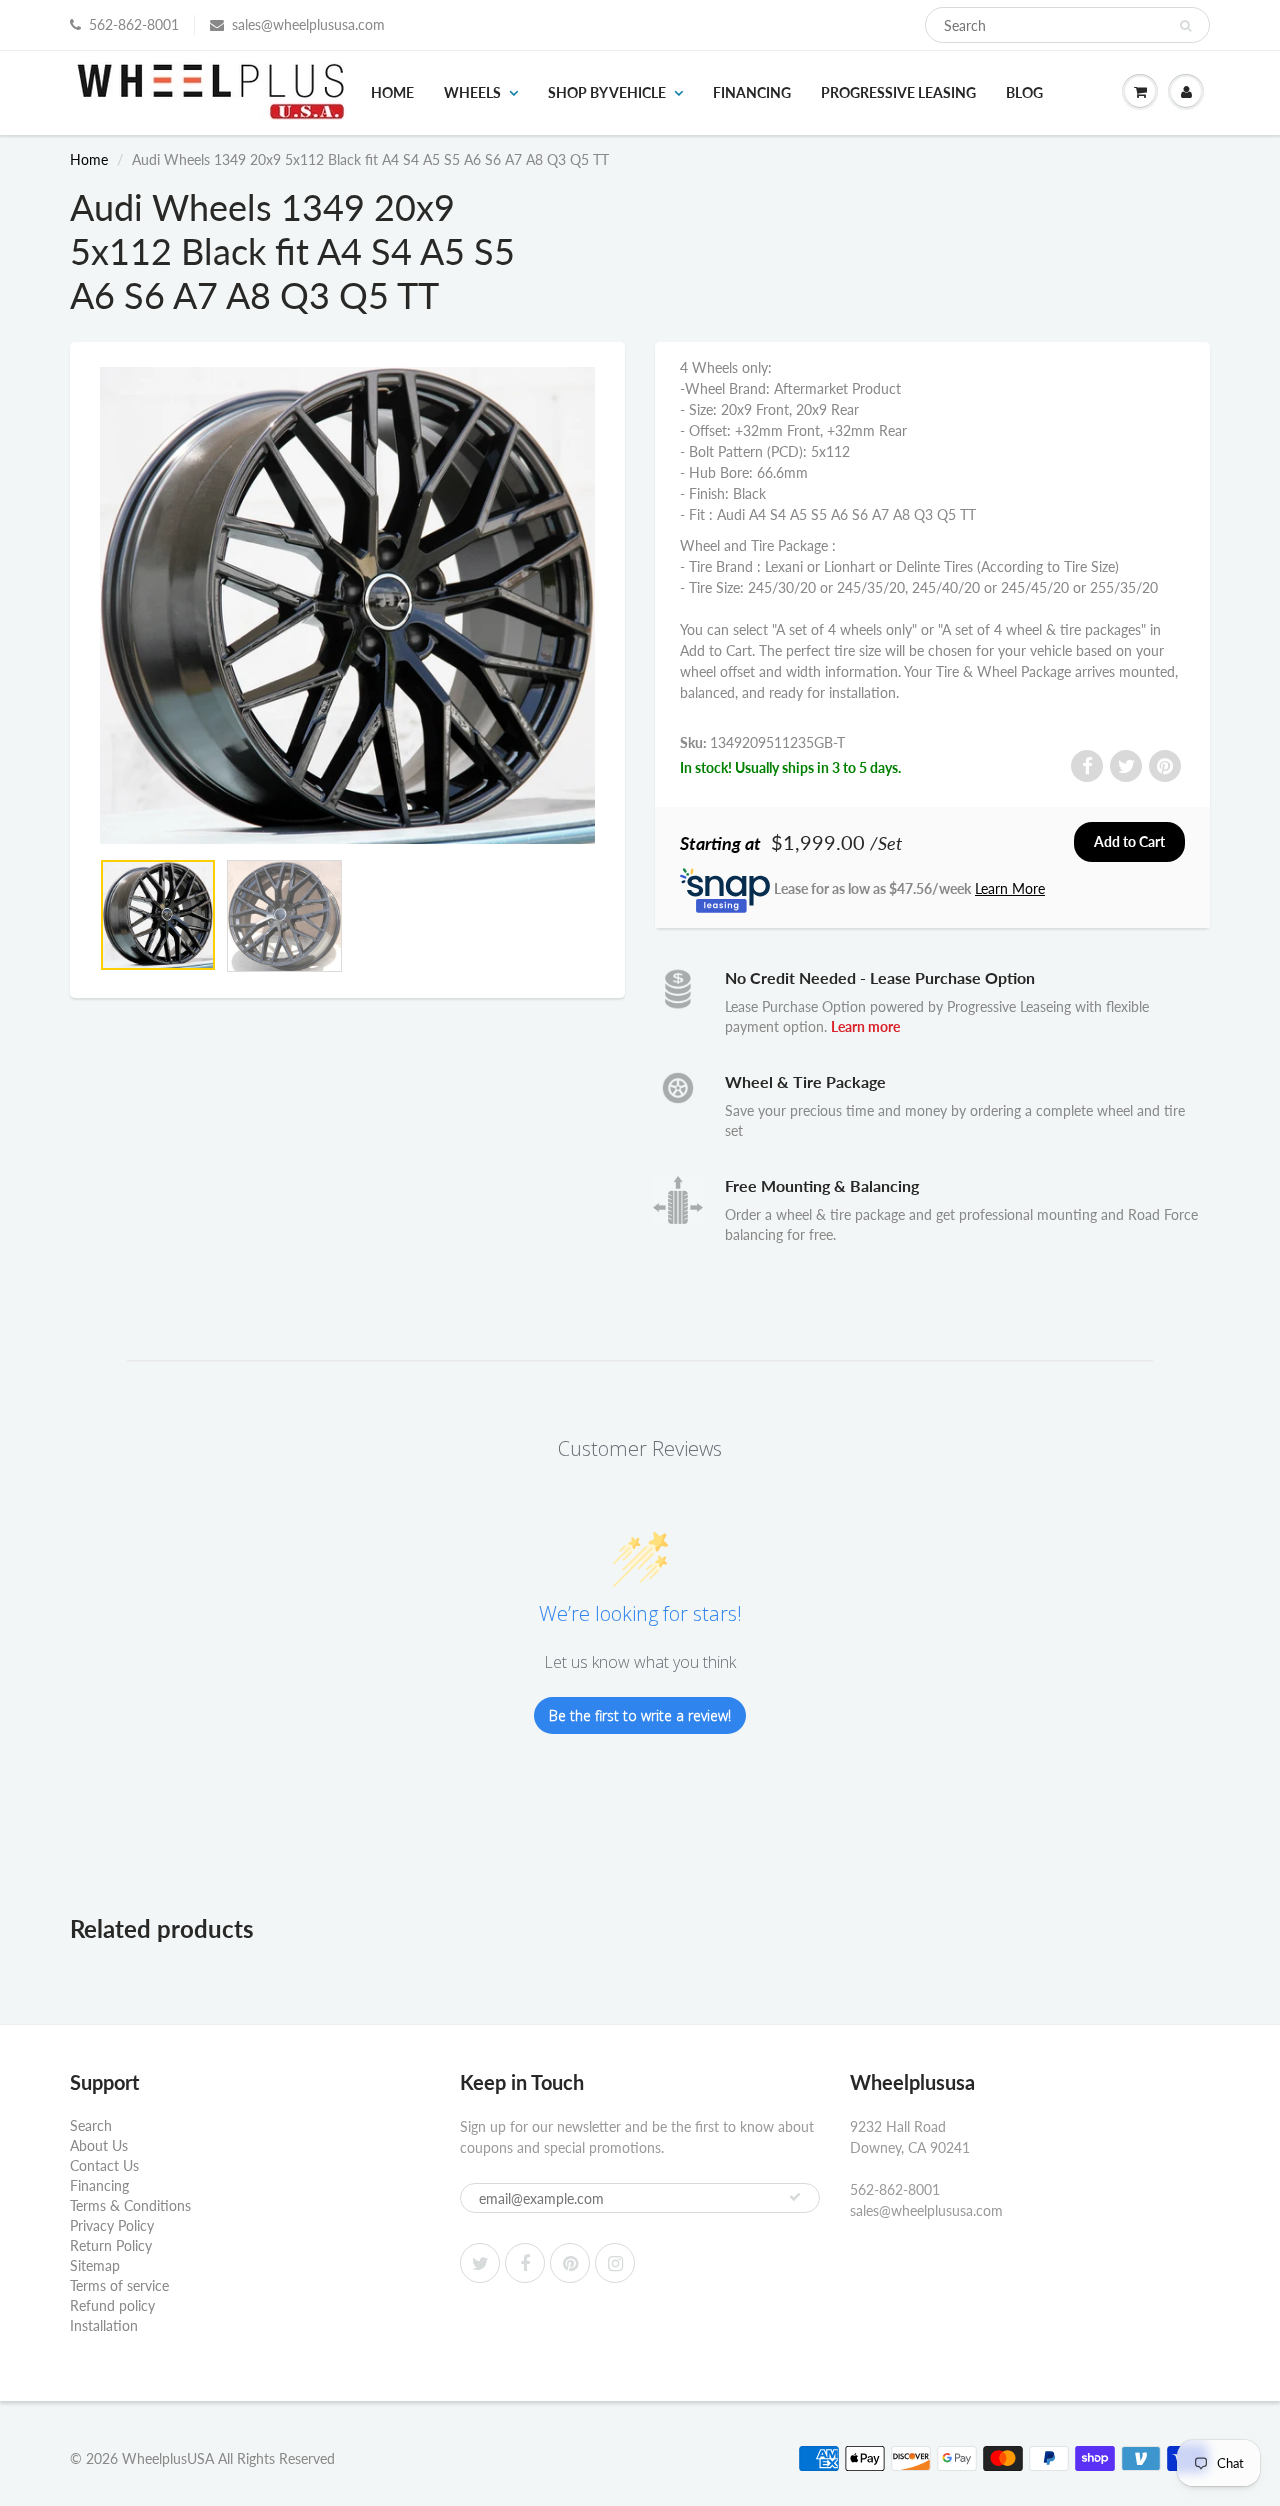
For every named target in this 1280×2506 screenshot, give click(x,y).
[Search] (1185, 26)
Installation (104, 2325)
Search (91, 2125)
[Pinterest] (570, 2263)
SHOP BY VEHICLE (607, 92)
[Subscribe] (795, 2197)
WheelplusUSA (168, 2458)
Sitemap (95, 2265)
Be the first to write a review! (640, 1715)
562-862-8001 (134, 24)
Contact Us (104, 2165)
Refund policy (112, 2305)
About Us (99, 2145)
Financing (752, 92)
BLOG (1024, 92)
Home (392, 92)
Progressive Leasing (898, 92)
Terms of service (119, 2285)
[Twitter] (480, 2263)
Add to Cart (1129, 841)
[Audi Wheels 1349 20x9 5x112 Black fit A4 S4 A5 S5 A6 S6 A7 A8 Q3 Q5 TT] (347, 605)
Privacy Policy (112, 2225)
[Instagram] (615, 2263)
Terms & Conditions (130, 2205)
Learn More (1010, 888)
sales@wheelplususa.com (308, 24)
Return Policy (111, 2245)
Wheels (472, 92)
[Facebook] (525, 2263)
